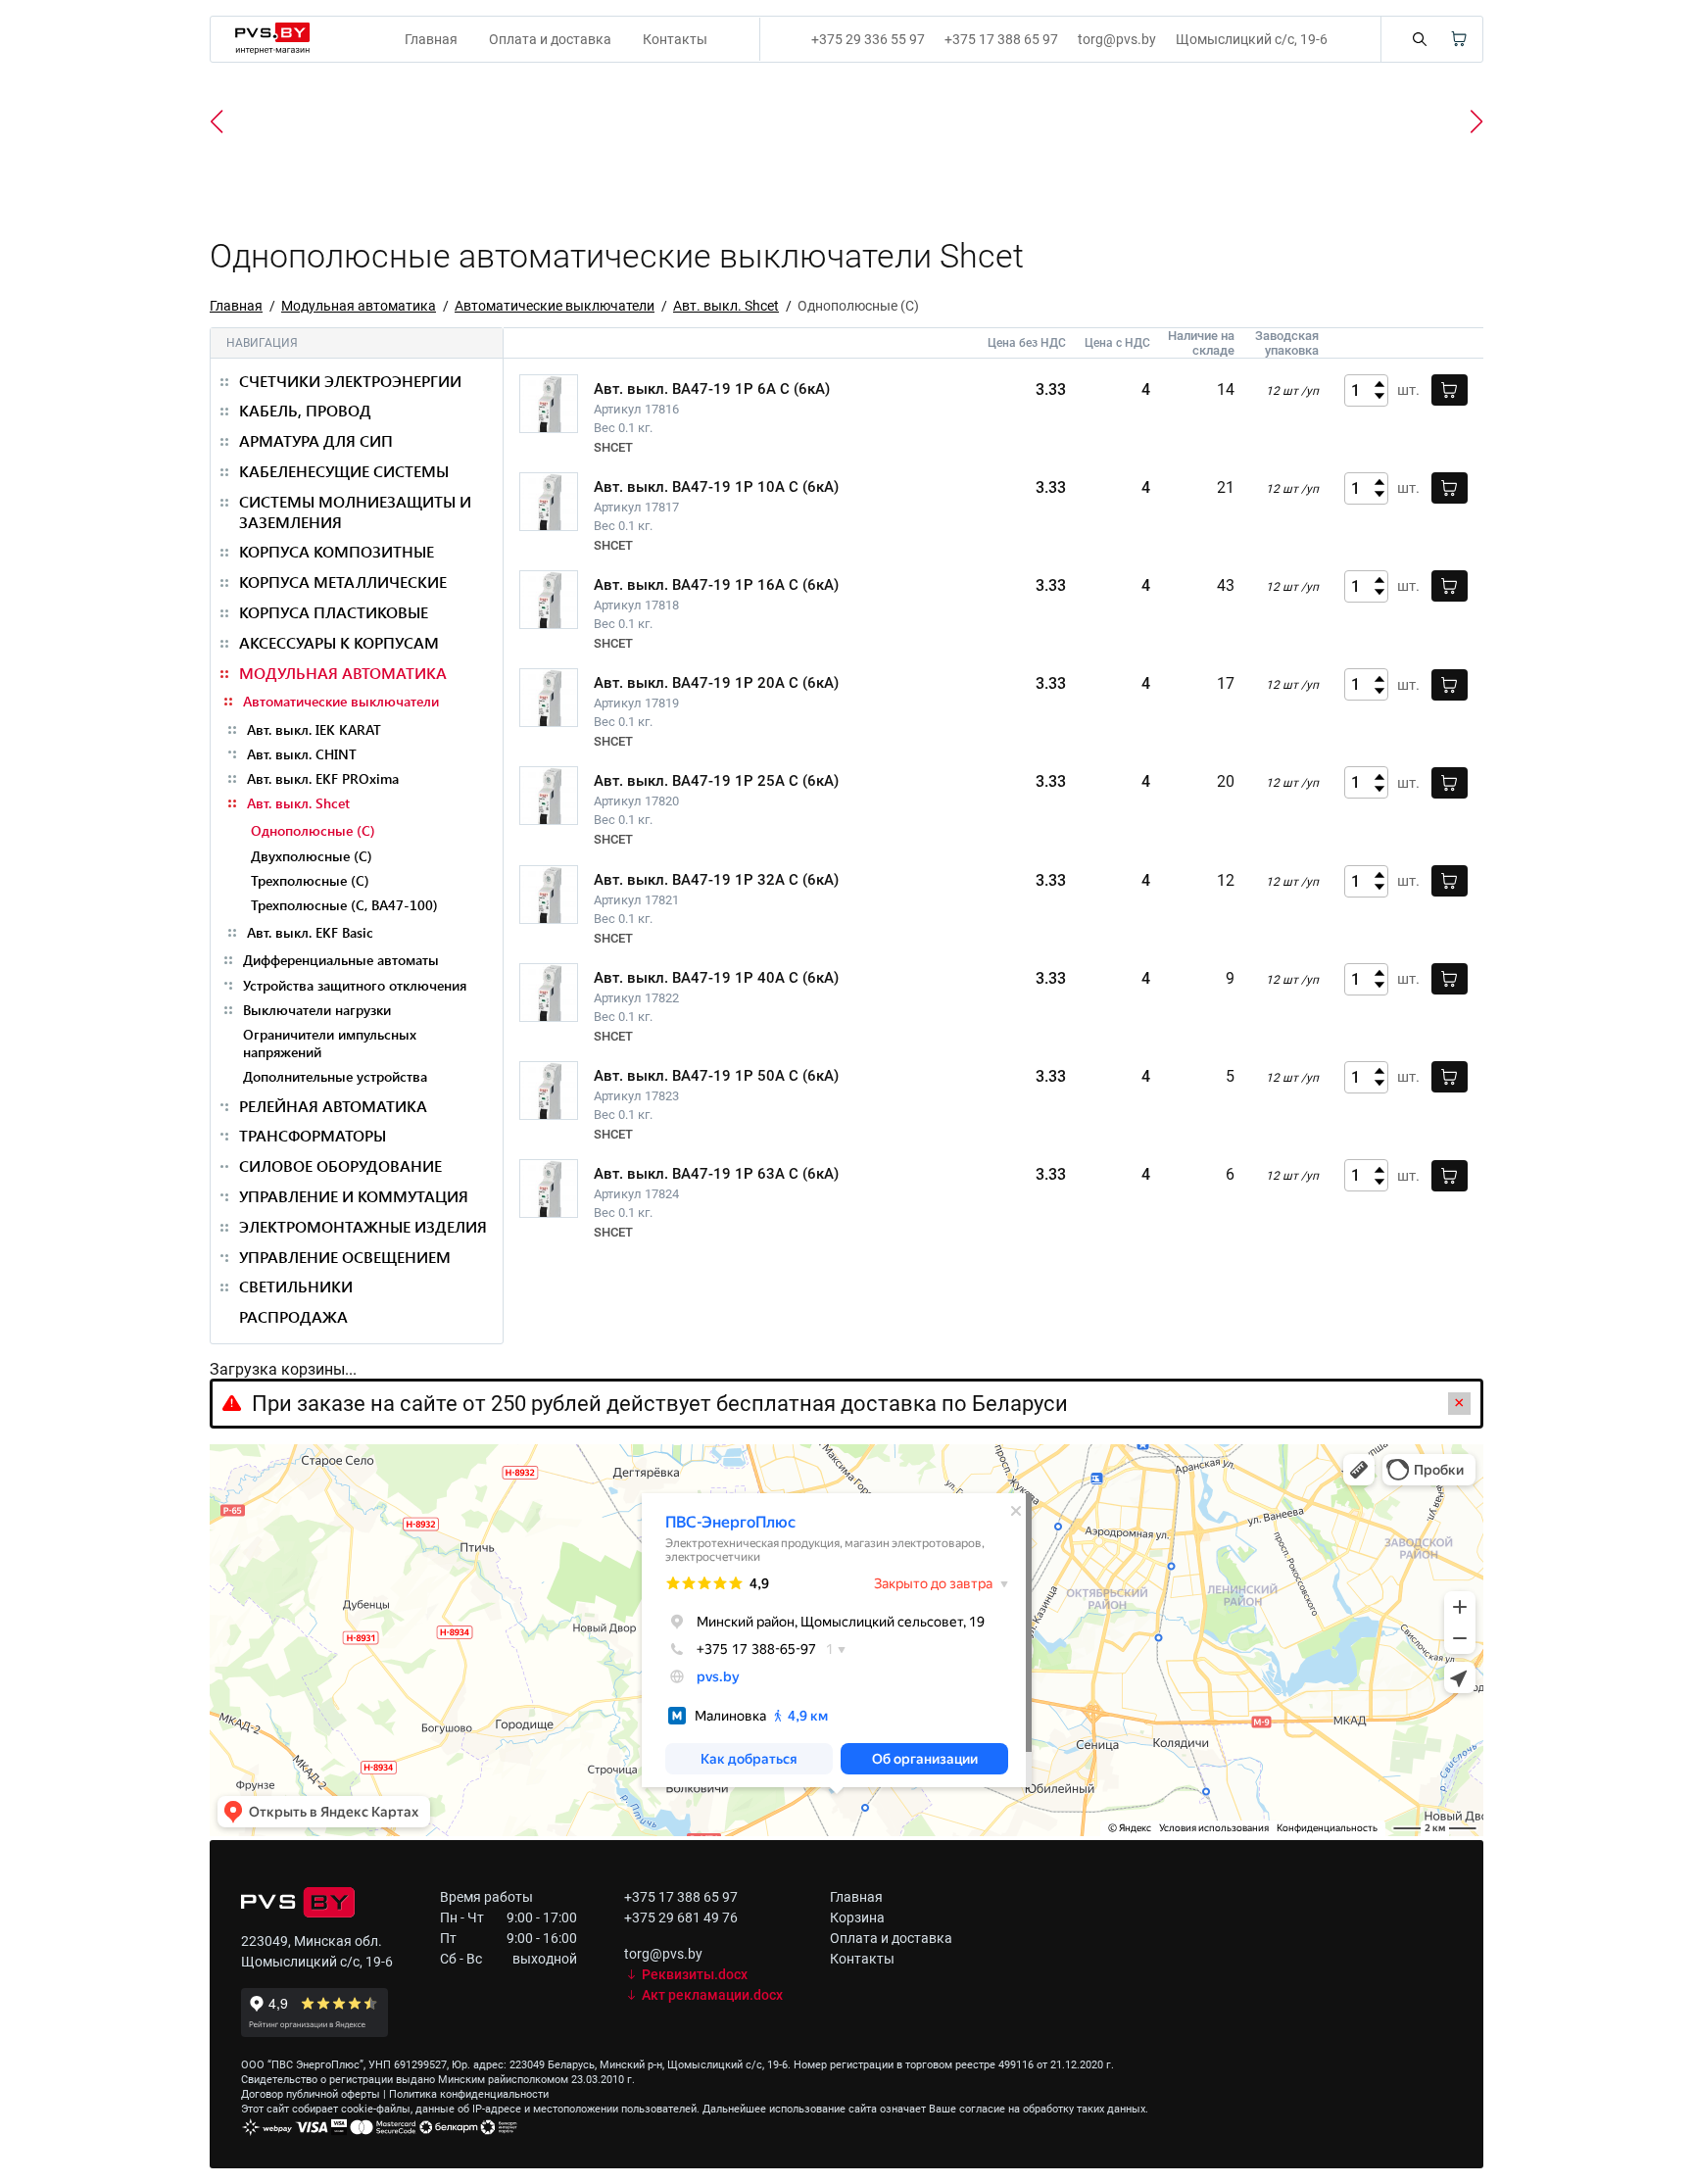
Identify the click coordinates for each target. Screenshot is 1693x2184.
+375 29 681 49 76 (681, 1917)
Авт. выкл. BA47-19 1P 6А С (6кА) (712, 389)
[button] (1476, 121)
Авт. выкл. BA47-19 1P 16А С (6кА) (716, 585)
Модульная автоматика (359, 306)
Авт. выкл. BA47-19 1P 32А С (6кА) (716, 880)
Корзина (857, 1917)
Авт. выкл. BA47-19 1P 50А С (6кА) (716, 1076)
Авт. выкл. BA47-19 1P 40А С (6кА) (716, 978)
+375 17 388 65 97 (1001, 39)
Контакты (675, 39)
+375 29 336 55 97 (868, 39)
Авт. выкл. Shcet (726, 306)
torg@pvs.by (1117, 39)
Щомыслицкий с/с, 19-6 (1252, 39)
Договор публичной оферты (311, 2094)
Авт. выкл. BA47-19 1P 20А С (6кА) (716, 683)
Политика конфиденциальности (469, 2094)
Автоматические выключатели (555, 306)
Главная (431, 39)
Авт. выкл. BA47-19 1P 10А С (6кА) (716, 487)
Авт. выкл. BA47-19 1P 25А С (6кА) (716, 781)
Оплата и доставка (550, 39)
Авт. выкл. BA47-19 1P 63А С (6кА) (716, 1174)
